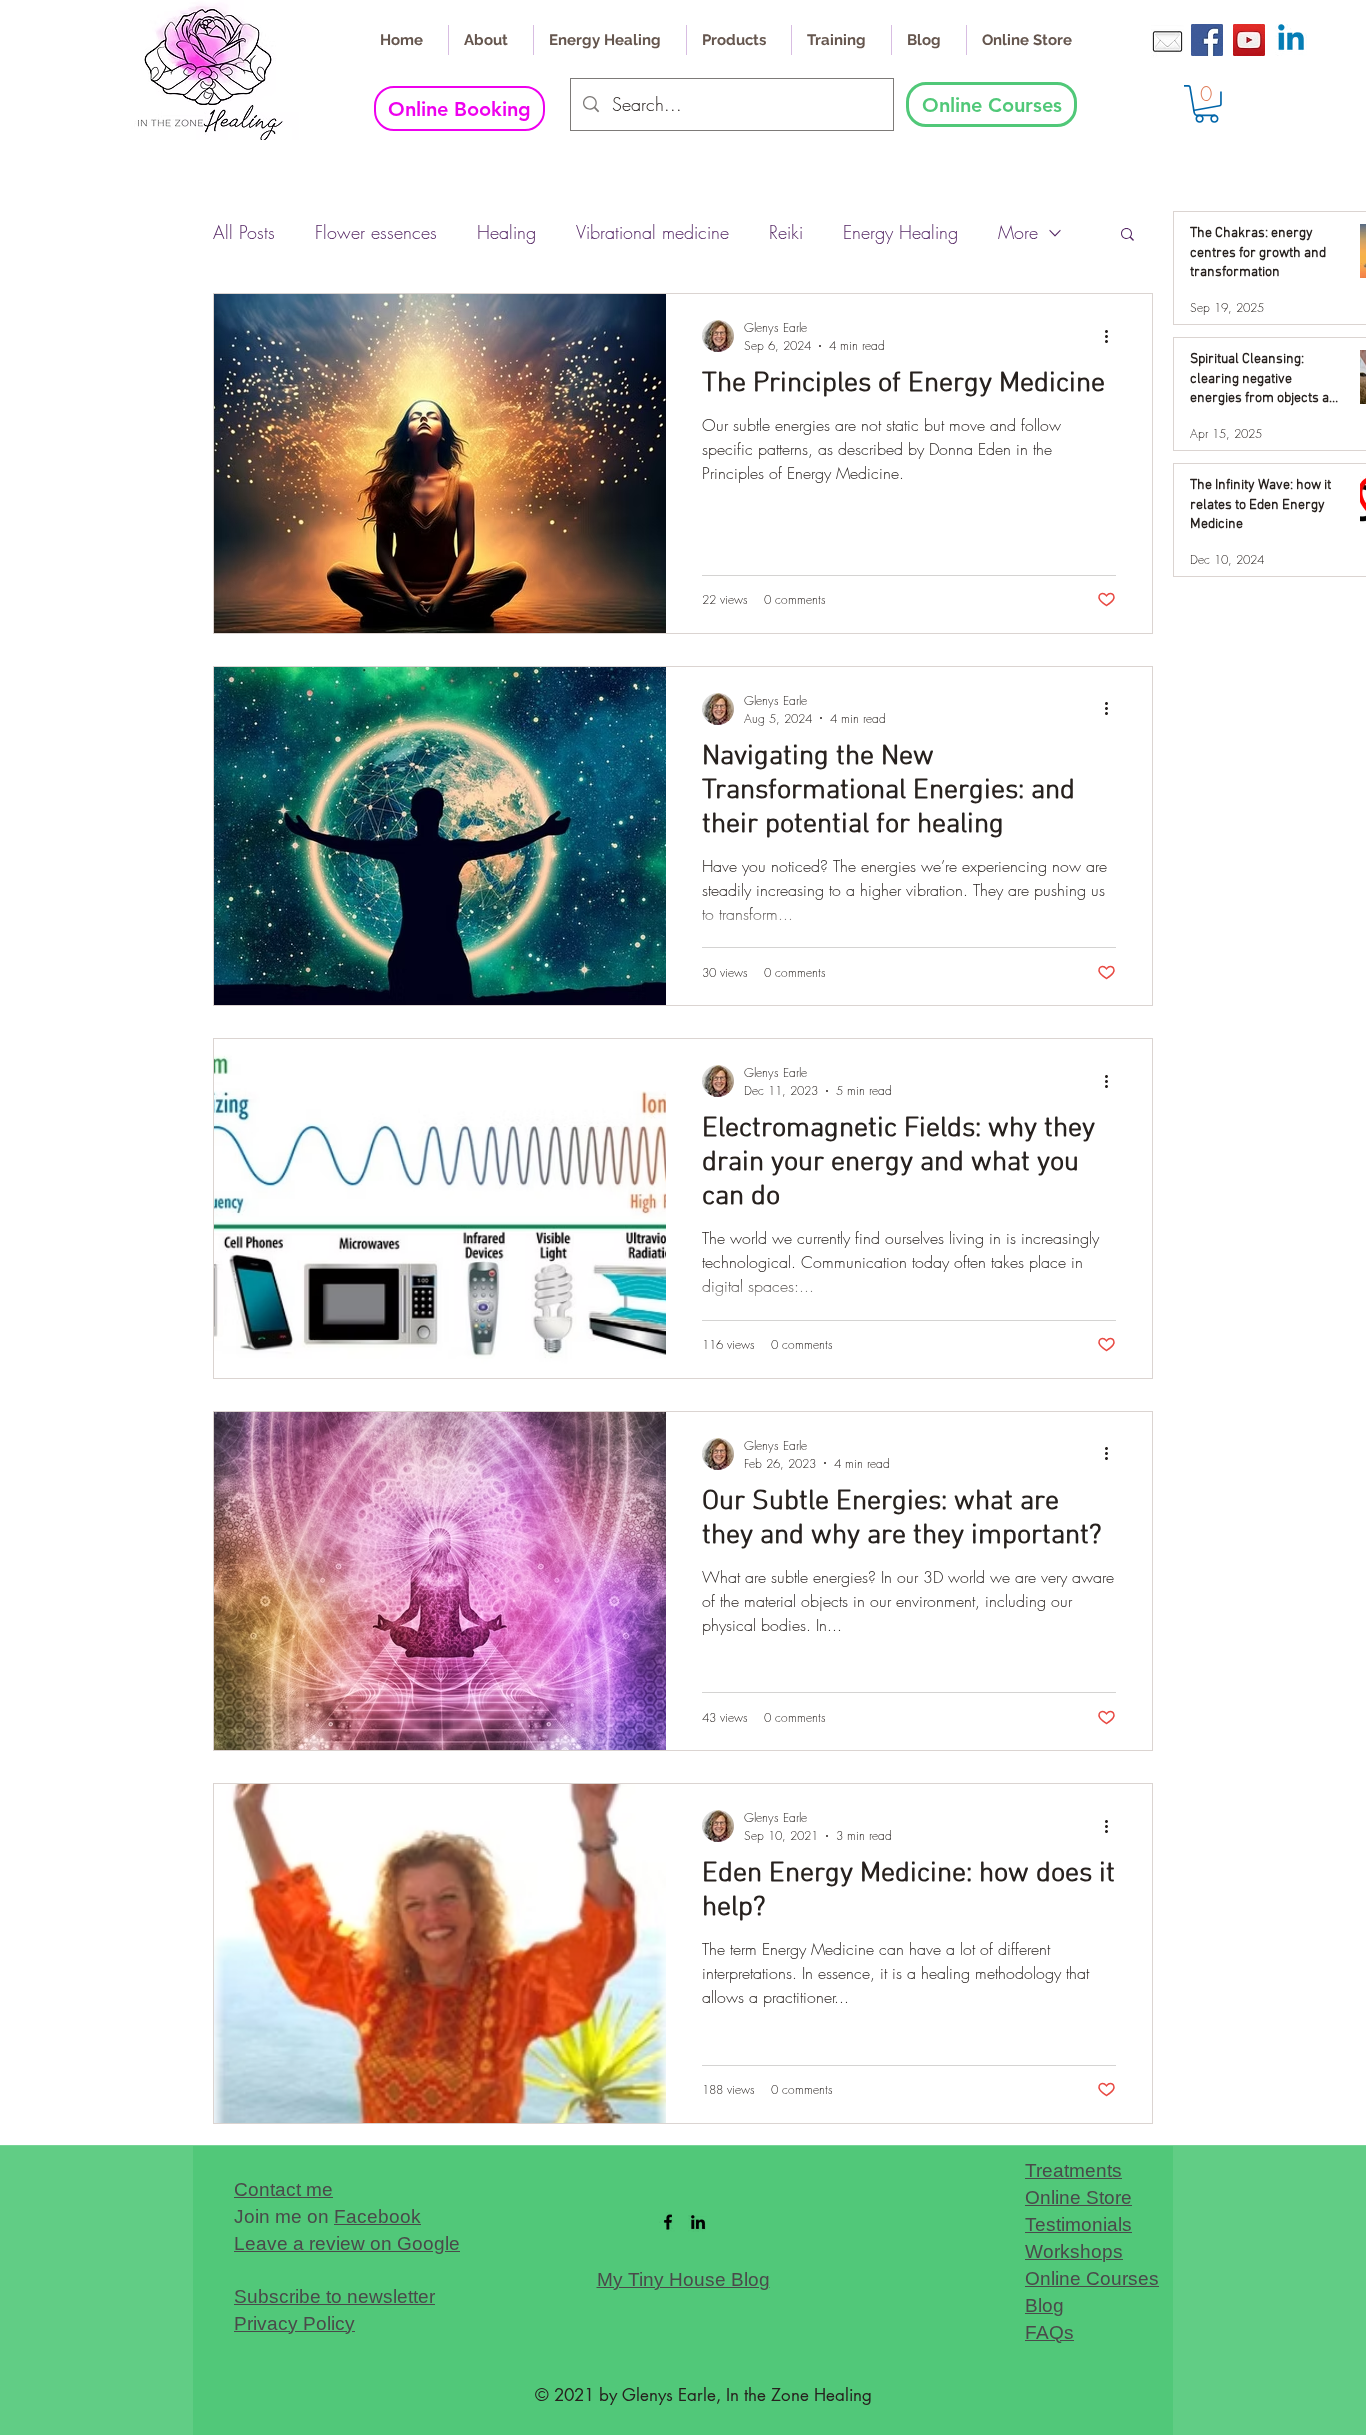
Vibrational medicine (652, 232)
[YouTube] (1249, 40)
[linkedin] (698, 2222)
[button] (1206, 104)
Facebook (377, 2216)
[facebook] (668, 2222)
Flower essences (376, 232)
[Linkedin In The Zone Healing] (1291, 40)
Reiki (786, 232)
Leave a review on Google (347, 2243)
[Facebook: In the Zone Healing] (1207, 40)
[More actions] (1113, 336)
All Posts (244, 232)
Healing (506, 232)
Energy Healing (900, 232)
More (1018, 232)
